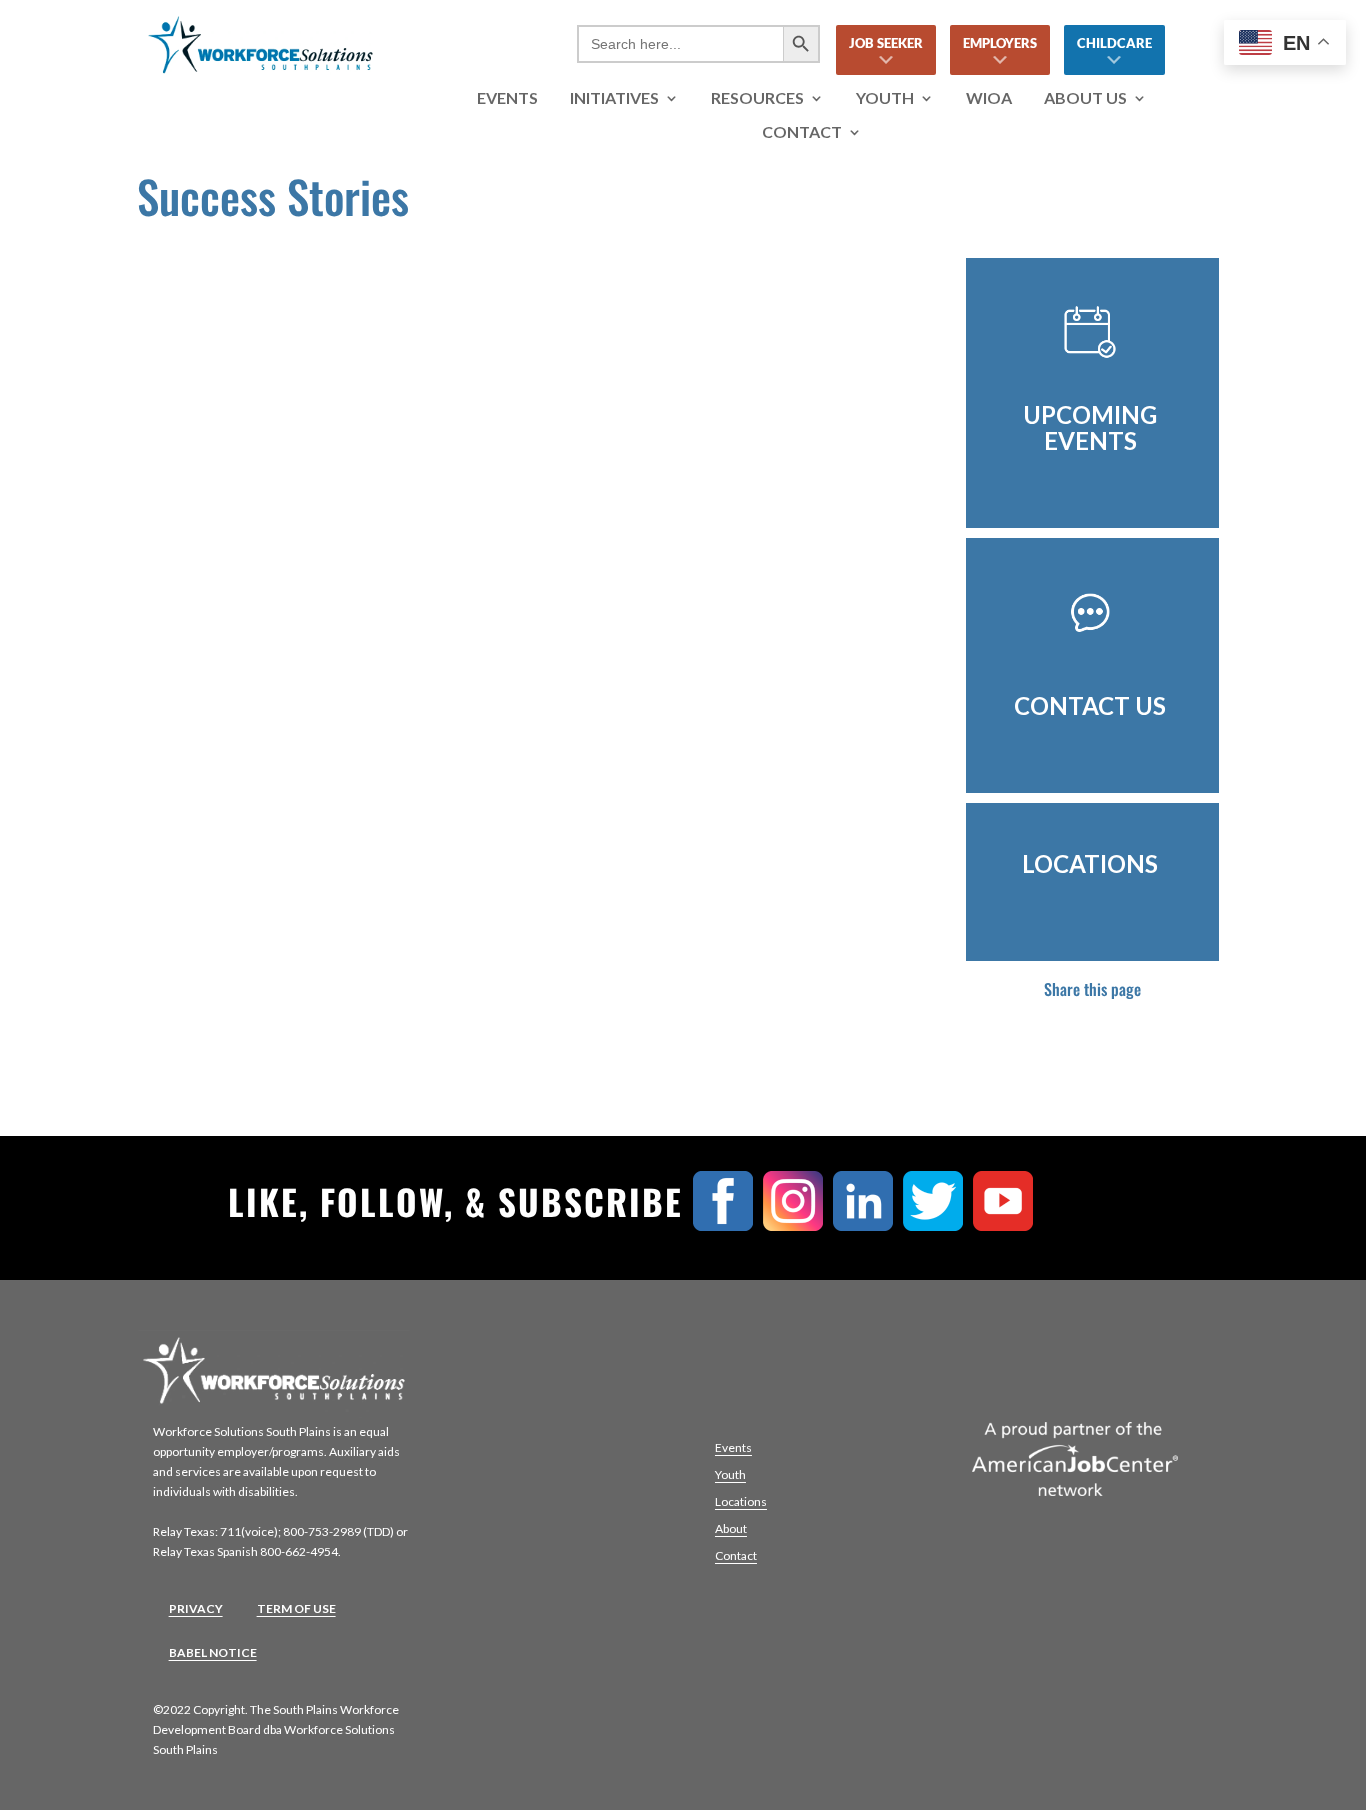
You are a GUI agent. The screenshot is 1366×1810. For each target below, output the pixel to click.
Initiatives (614, 98)
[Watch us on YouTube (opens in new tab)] (1008, 1224)
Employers (1000, 43)
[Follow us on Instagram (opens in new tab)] (798, 1224)
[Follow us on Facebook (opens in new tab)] (728, 1224)
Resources (757, 98)
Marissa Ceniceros (253, 631)
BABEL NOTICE (213, 1652)
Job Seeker (886, 43)
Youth (885, 98)
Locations (741, 1501)
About (731, 1528)
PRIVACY (196, 1608)
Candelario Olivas (248, 905)
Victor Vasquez (234, 357)
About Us (1085, 98)
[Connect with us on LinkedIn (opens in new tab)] (868, 1224)
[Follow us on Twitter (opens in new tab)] (938, 1224)
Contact (802, 132)
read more (203, 494)
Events (507, 98)
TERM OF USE (296, 1608)
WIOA (989, 98)
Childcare (1114, 43)
